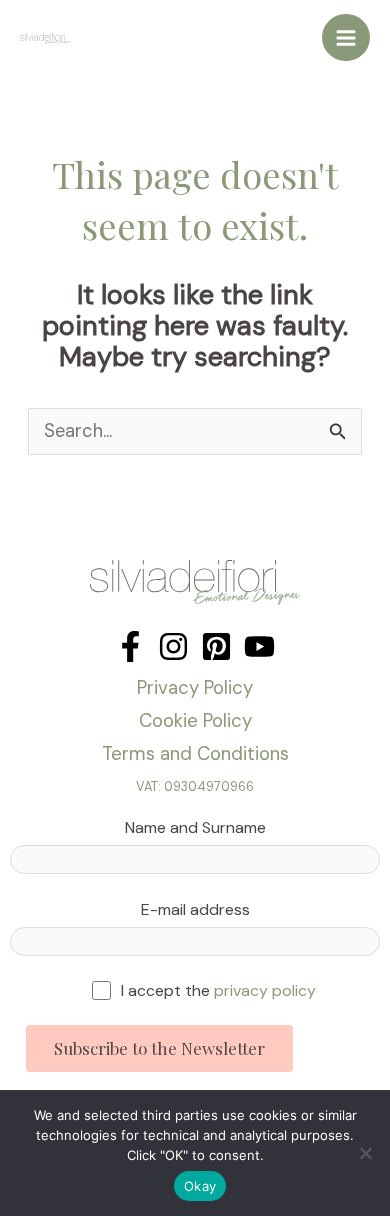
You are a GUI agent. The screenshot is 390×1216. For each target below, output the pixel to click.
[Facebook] (130, 646)
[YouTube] (259, 646)
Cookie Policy (195, 720)
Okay (200, 1186)
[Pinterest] (216, 646)
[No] (365, 1153)
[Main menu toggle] (346, 38)
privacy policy (265, 990)
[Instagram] (173, 646)
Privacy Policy (195, 687)
